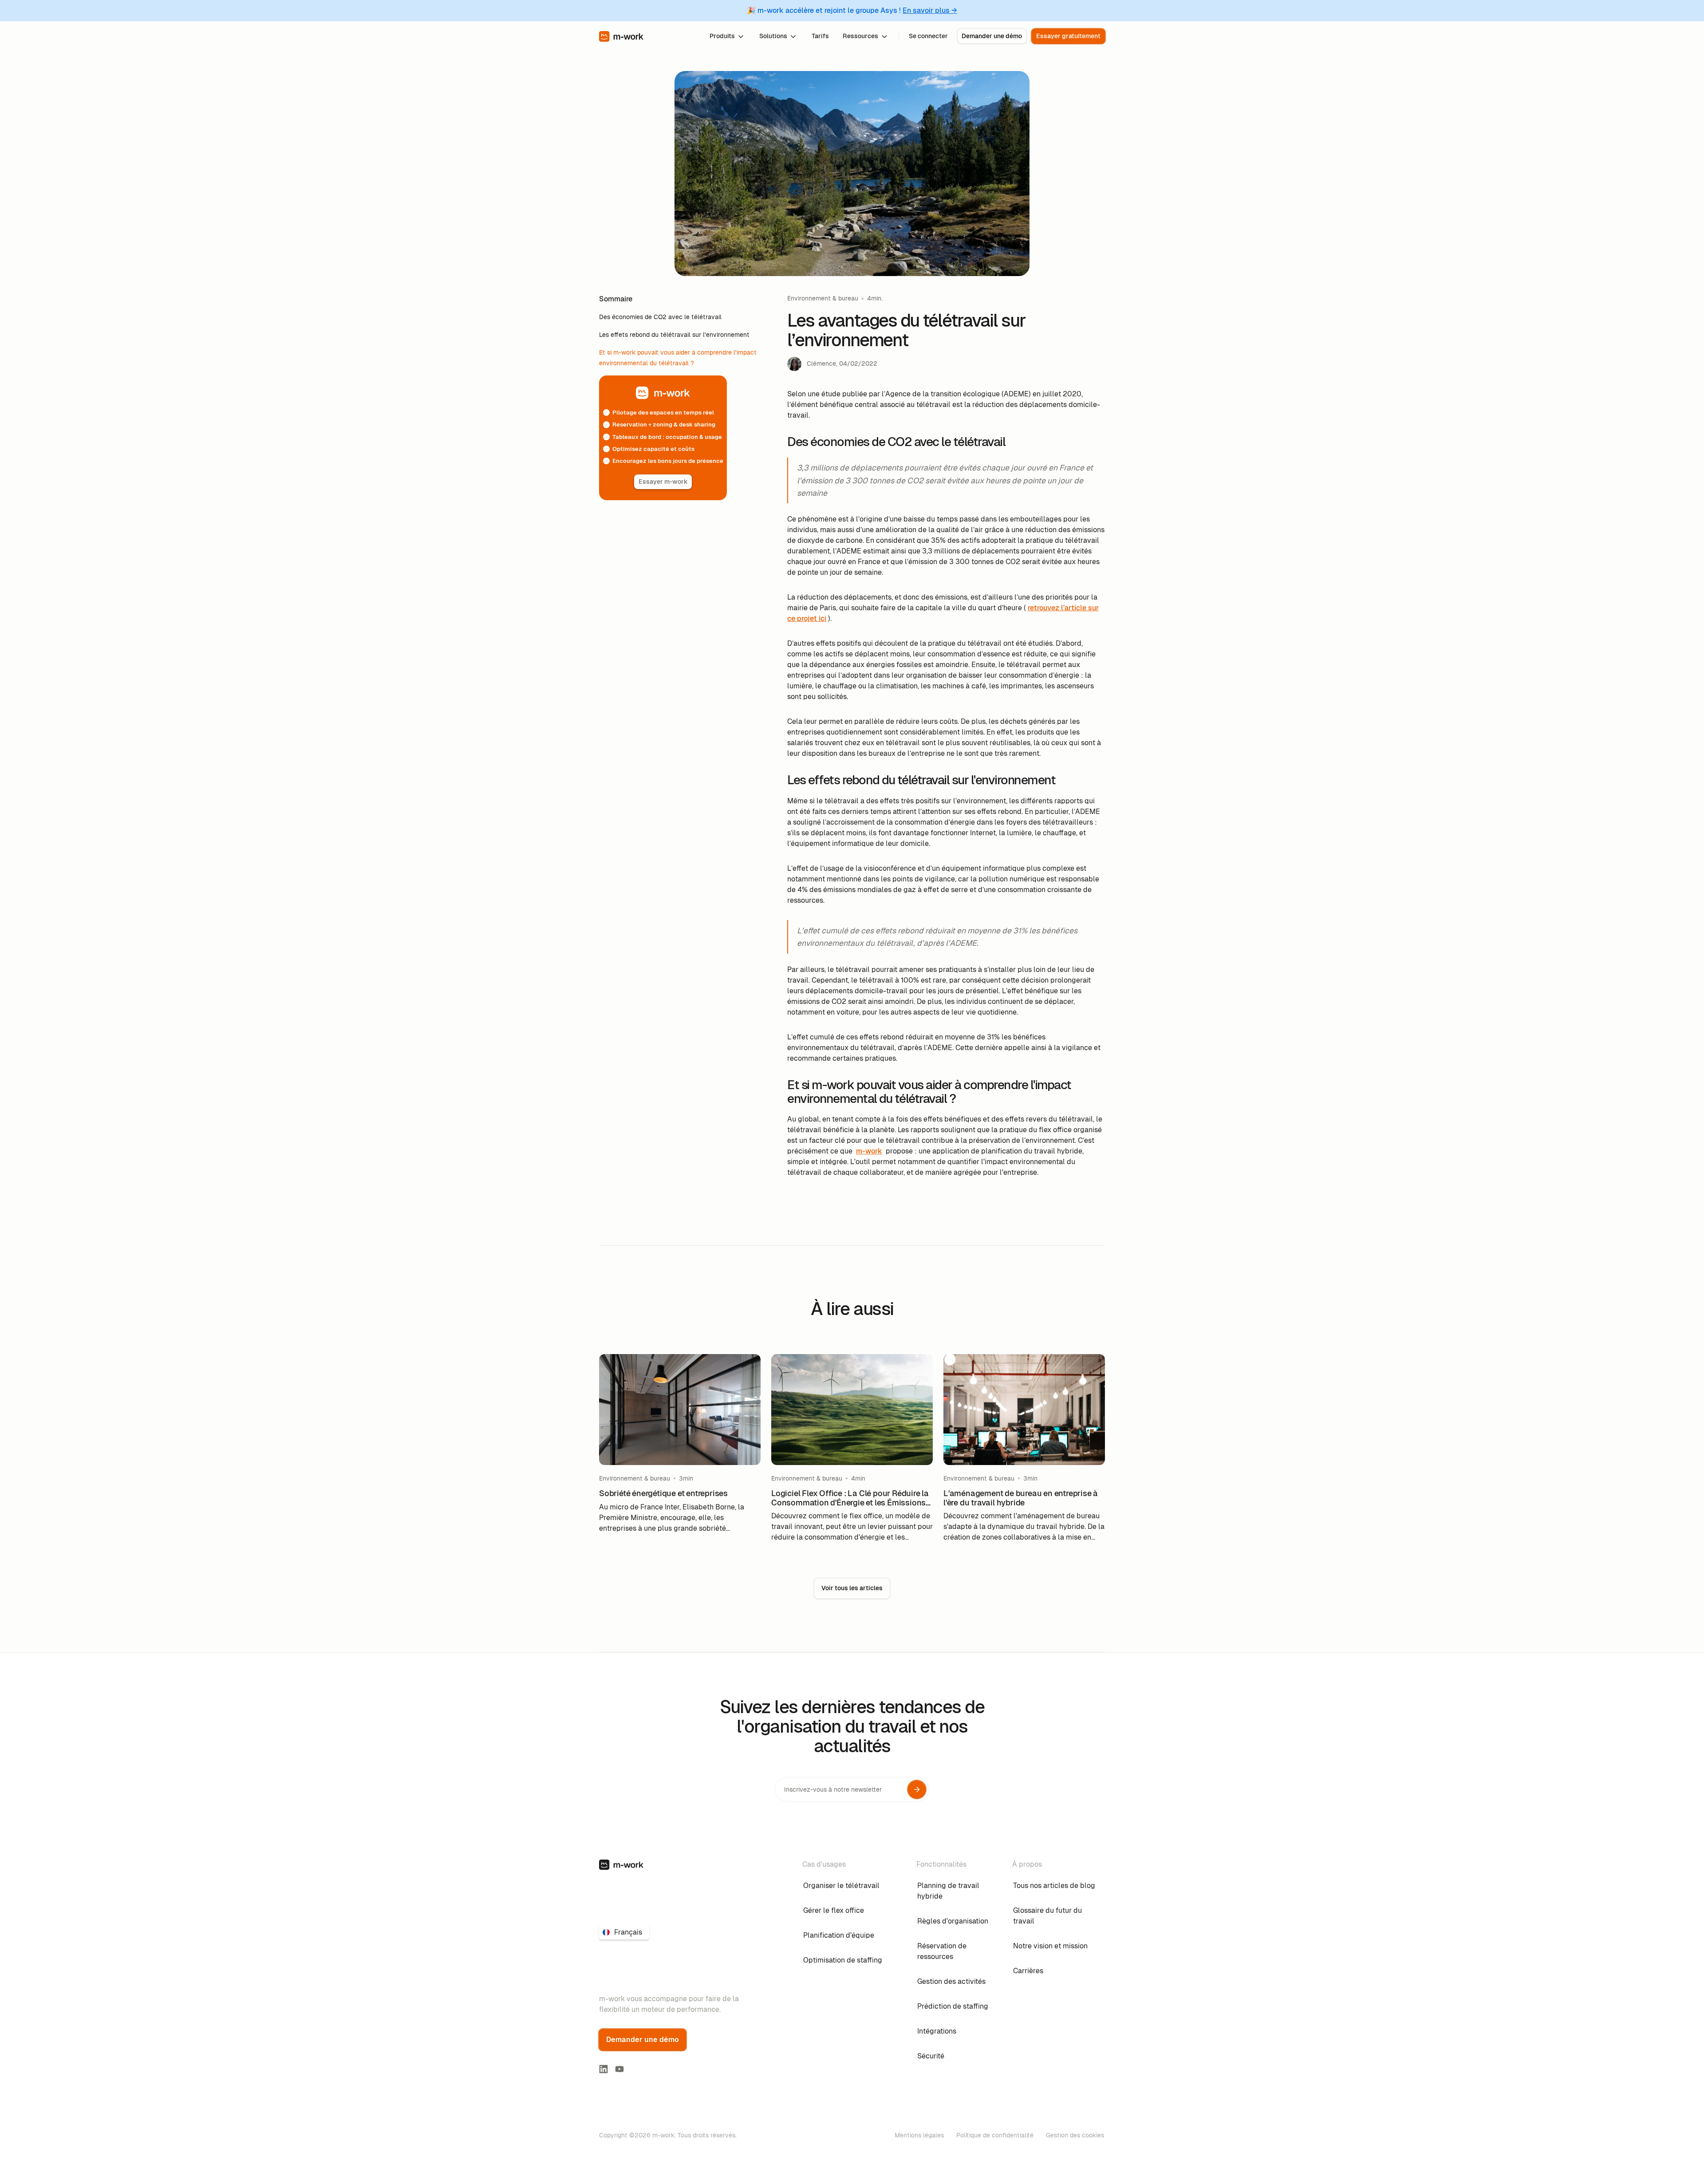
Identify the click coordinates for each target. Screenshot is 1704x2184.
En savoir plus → (930, 10)
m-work (869, 1151)
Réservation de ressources (942, 1951)
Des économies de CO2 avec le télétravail (660, 317)
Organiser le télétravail (841, 1886)
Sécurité (931, 2056)
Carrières (1028, 1971)
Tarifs (820, 36)
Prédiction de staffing (953, 2006)
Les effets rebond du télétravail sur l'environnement (674, 335)
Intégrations (937, 2031)
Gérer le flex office (834, 1910)
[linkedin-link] (603, 2069)
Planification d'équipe (839, 1935)
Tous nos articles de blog (1054, 1886)
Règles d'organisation (953, 1921)
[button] (727, 36)
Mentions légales (919, 2135)
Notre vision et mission (1050, 1946)
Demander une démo (992, 36)
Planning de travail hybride (948, 1891)
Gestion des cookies (1075, 2135)
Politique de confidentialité (995, 2135)
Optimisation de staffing (843, 1960)
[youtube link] (619, 2069)
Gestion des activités (951, 1981)
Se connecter (928, 36)
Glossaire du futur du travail (1047, 1916)
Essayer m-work (663, 482)
